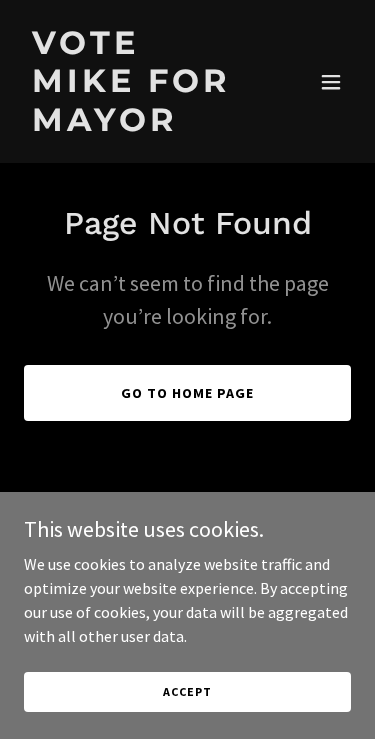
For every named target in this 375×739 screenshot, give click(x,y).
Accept (187, 691)
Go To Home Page (187, 393)
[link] (138, 125)
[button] (331, 82)
